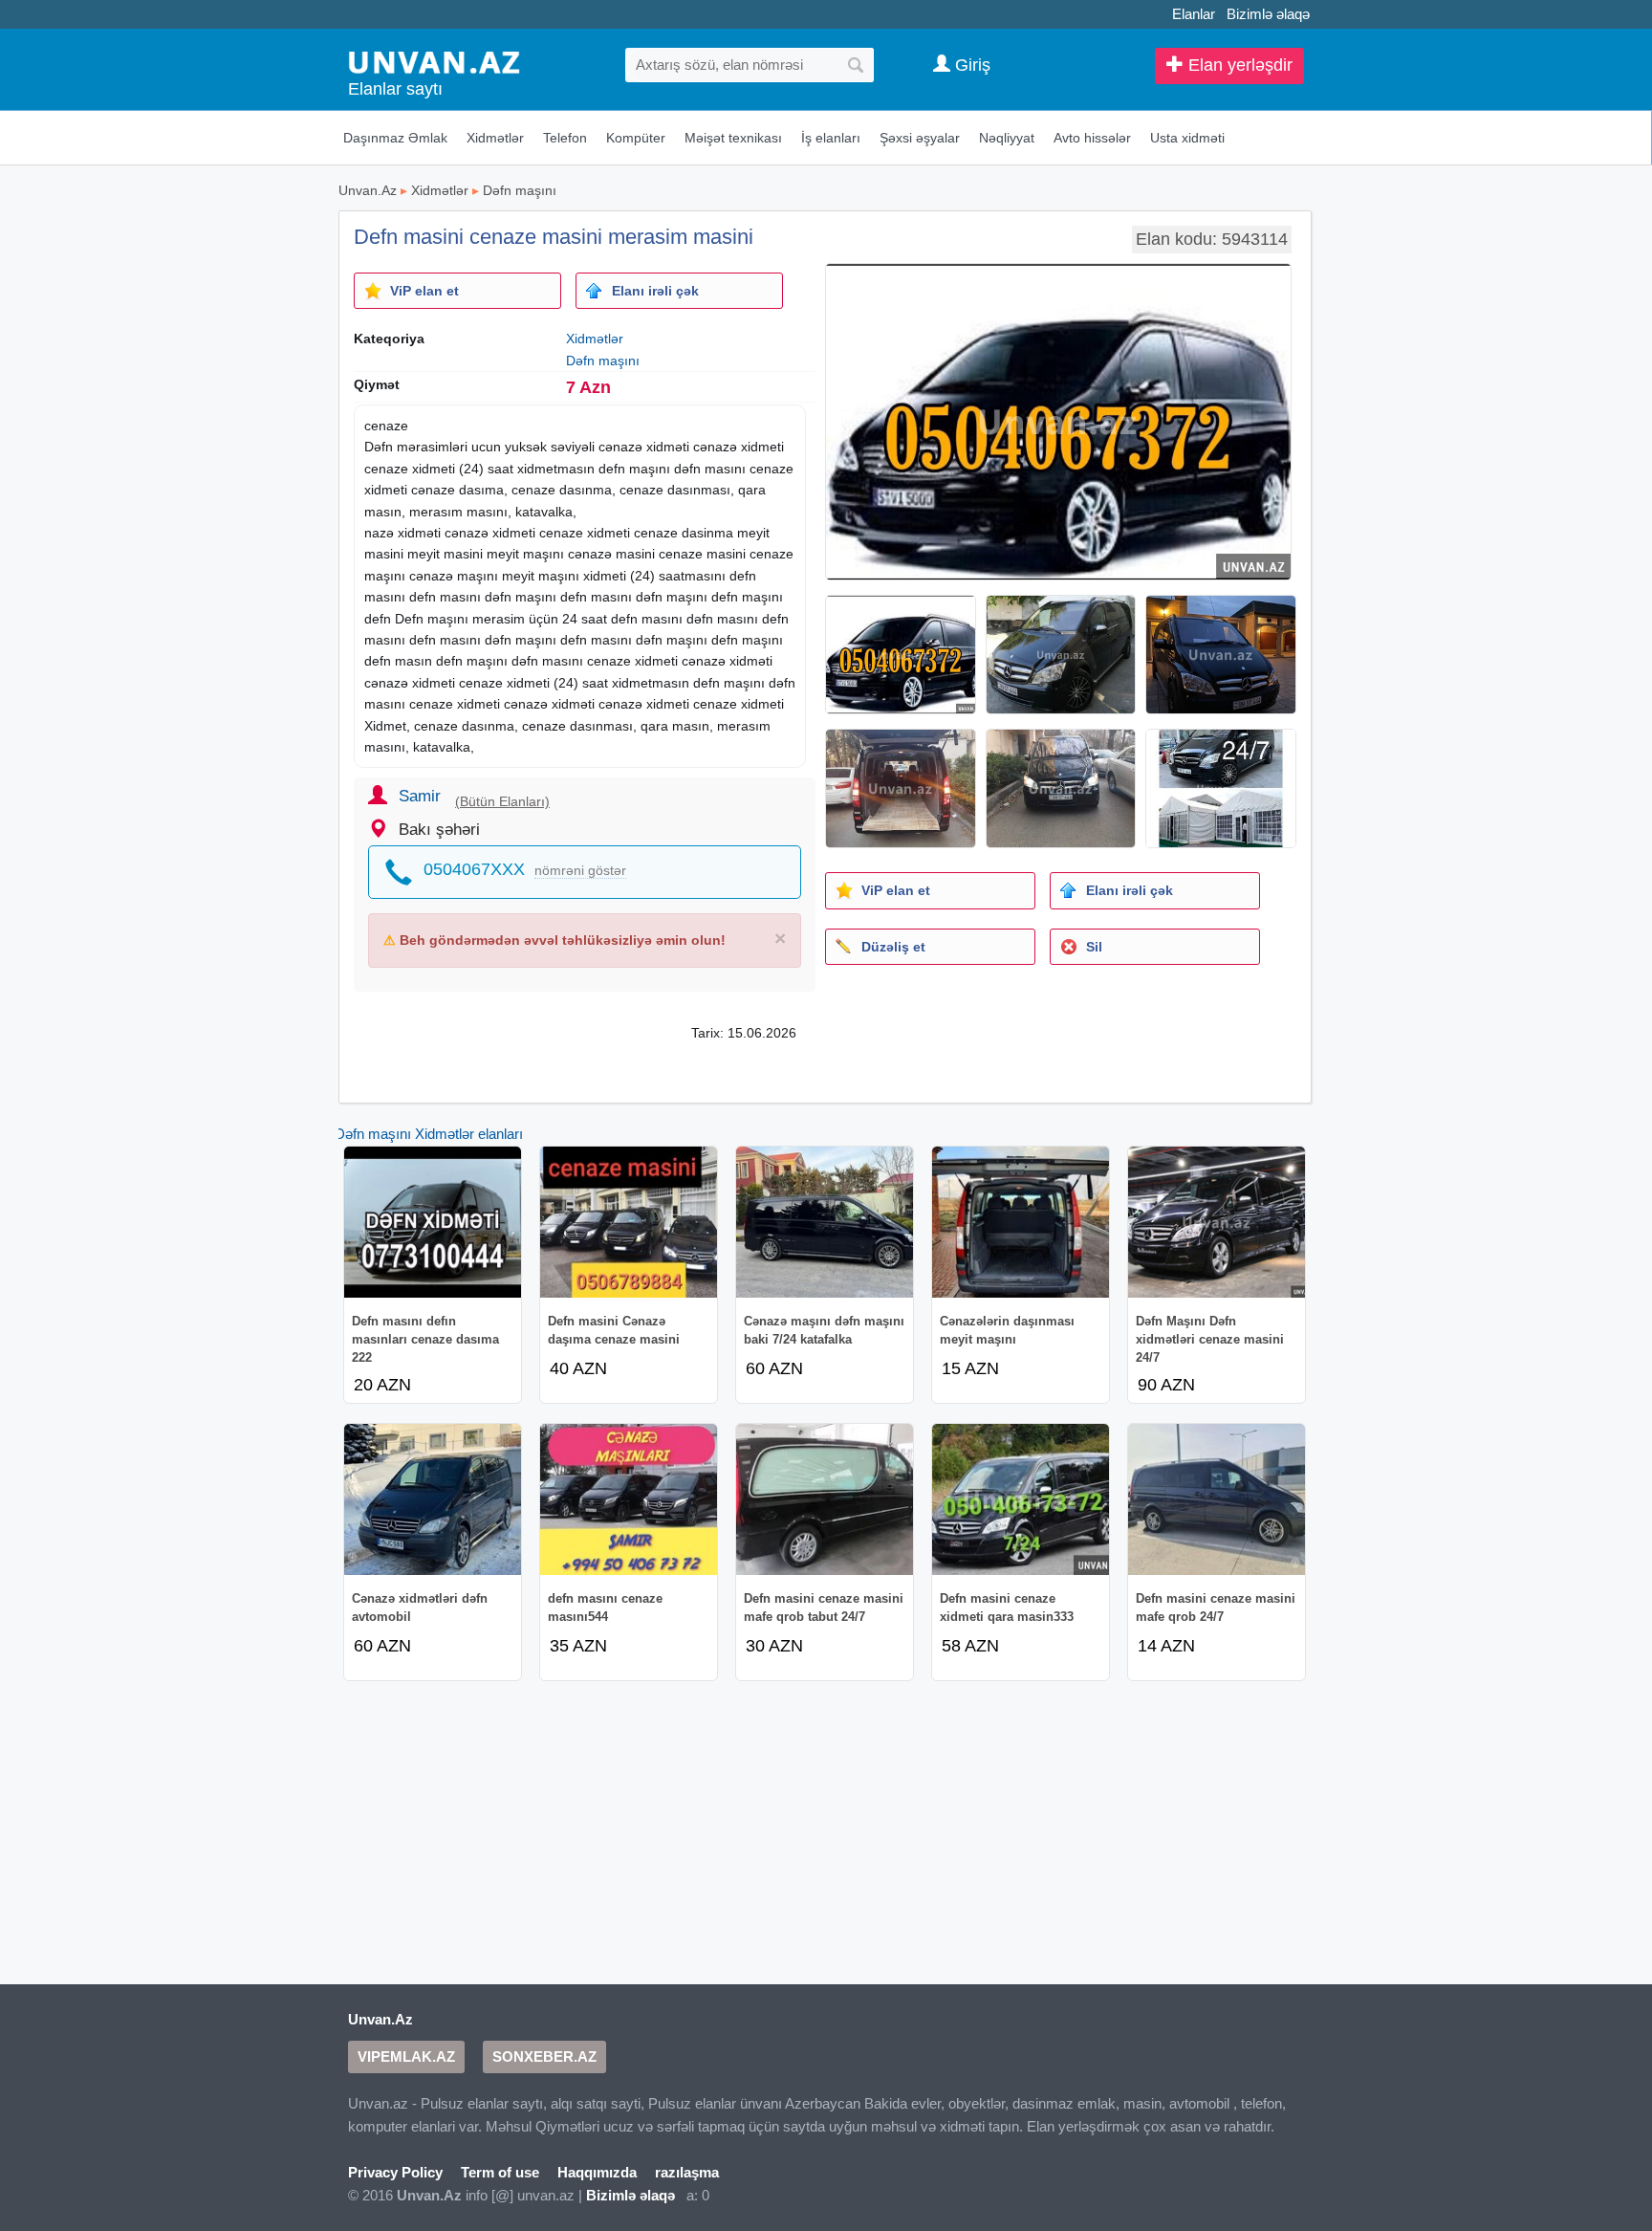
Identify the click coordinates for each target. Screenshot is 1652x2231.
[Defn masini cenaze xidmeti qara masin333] (1021, 1499)
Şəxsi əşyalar (920, 138)
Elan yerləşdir (1238, 65)
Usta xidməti (1187, 138)
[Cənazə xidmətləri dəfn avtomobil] (433, 1499)
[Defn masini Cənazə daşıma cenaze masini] (629, 1222)
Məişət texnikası (733, 138)
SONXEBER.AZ (544, 2056)
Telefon (565, 138)
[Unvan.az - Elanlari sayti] (434, 61)
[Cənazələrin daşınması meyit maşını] (1021, 1222)
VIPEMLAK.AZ (406, 2056)
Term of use (500, 2172)
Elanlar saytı (395, 89)
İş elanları (831, 138)
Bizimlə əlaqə (1268, 14)
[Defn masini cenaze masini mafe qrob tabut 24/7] (825, 1499)
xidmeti (762, 447)
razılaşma (687, 2172)
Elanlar (1194, 14)
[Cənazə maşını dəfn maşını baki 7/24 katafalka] (825, 1222)
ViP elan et (424, 291)
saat (500, 469)
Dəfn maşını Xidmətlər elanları (429, 1134)
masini (384, 554)
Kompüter (636, 138)
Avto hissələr (1092, 138)
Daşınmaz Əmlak (395, 138)
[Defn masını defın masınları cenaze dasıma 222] (433, 1222)
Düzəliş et (893, 947)
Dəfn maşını (520, 190)
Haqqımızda (597, 2172)
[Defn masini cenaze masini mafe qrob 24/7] (1217, 1499)
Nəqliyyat (1007, 138)
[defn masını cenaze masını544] (629, 1499)
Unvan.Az (368, 190)
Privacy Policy (395, 2172)
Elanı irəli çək (655, 291)
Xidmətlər (495, 138)
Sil (1094, 947)
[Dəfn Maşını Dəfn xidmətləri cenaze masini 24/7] (1217, 1222)
